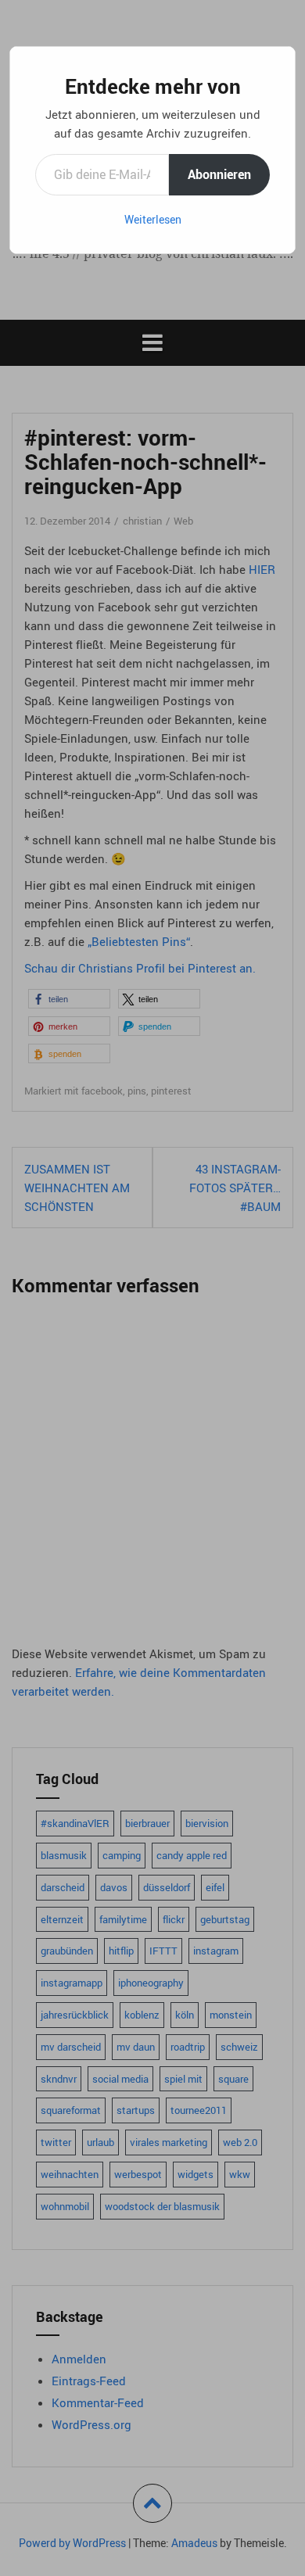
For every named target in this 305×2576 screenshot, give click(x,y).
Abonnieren (219, 174)
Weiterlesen (153, 219)
